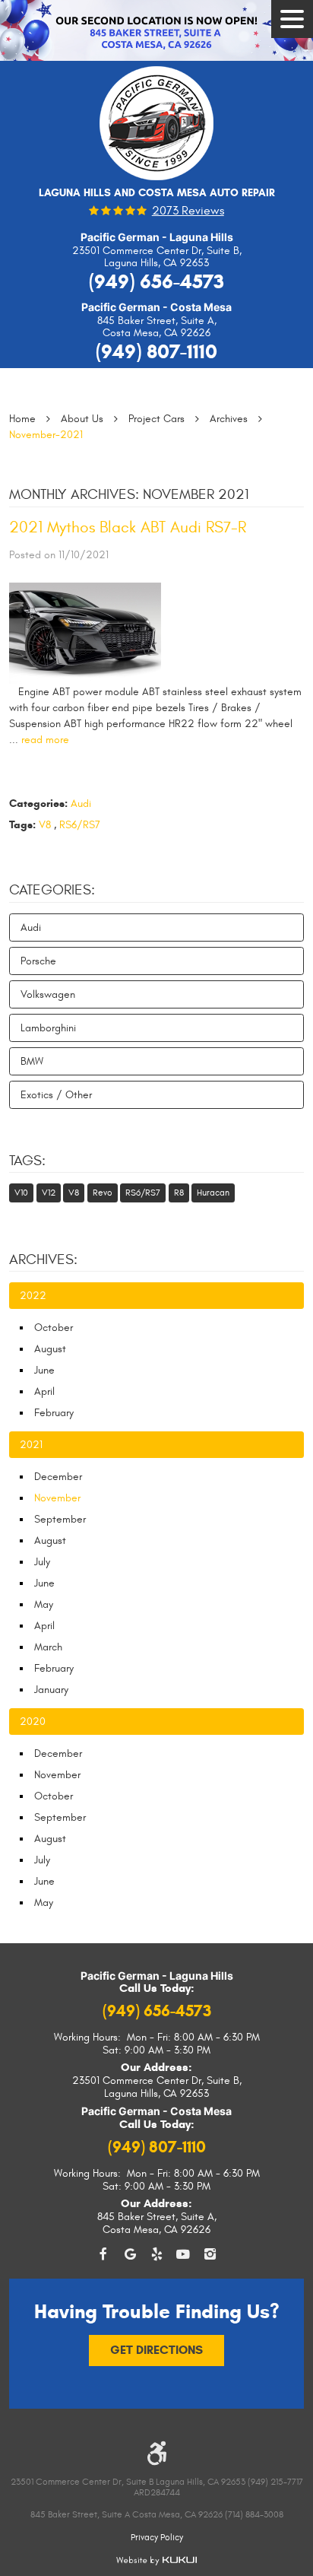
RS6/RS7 (80, 825)
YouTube (183, 2255)
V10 (21, 1193)
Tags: (27, 1161)
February (54, 1413)
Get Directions (156, 2350)
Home (22, 419)
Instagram (210, 2255)
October (54, 1328)
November (57, 1775)
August (50, 1349)
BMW (32, 1061)
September (60, 1519)
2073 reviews (188, 211)
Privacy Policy (157, 2537)
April (44, 1391)
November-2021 (46, 435)
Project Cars (156, 419)
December (58, 1477)
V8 (45, 825)
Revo (103, 1193)
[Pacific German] (156, 129)
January (51, 1690)
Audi (81, 804)
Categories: (52, 890)
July (42, 1562)
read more (45, 740)
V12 (49, 1193)
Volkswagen (48, 994)
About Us (82, 419)
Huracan (213, 1193)
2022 (33, 1296)
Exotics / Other (56, 1095)
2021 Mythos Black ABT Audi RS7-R (128, 527)
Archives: (43, 1259)
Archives (229, 419)
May (44, 1604)
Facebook (104, 2255)
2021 (31, 1445)
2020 (33, 1722)
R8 (179, 1193)
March (48, 1647)
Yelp (157, 2255)
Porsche (38, 961)
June (44, 1370)
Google (130, 2255)
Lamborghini (48, 1028)
